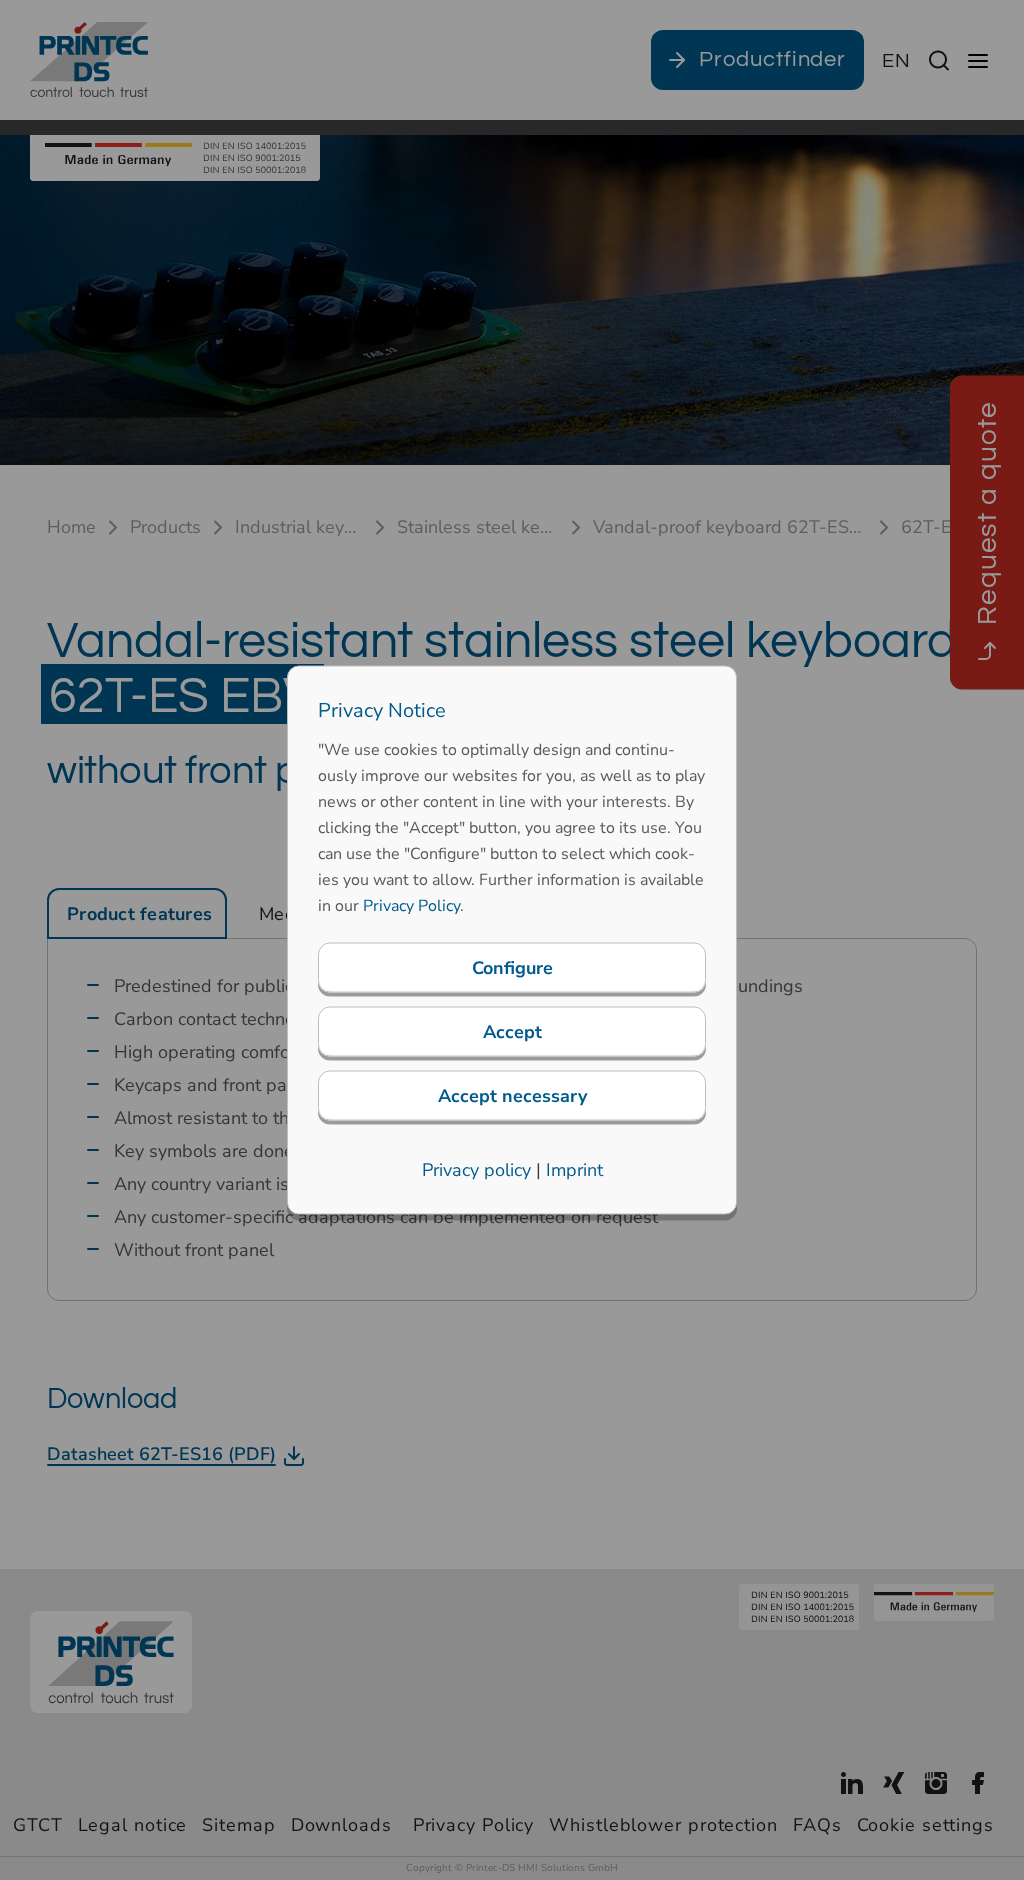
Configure (512, 968)
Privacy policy (476, 1170)
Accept (512, 1032)
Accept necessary (512, 1096)
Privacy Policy (411, 906)
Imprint (574, 1170)
